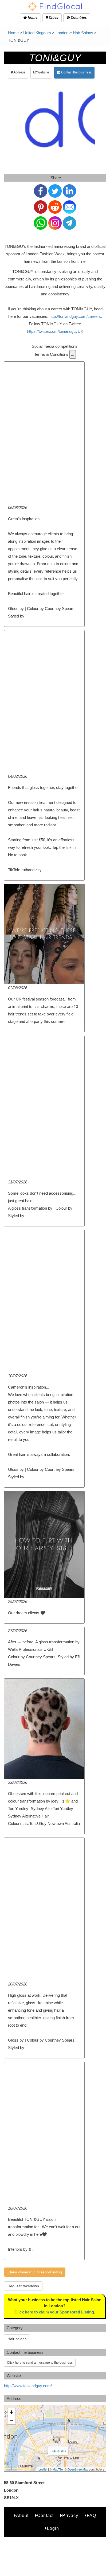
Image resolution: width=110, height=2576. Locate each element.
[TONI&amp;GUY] (57, 2440)
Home (32, 17)
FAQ (91, 2516)
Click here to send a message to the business (40, 2363)
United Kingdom (37, 33)
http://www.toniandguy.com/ (28, 2386)
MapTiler (58, 2469)
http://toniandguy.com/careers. (76, 316)
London (62, 33)
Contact (45, 2516)
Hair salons (17, 2339)
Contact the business (76, 72)
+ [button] (12, 2412)
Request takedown (23, 2286)
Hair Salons (83, 33)
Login (53, 2528)
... (73, 354)
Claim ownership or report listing (35, 2272)
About (22, 2516)
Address (19, 72)
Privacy (70, 2516)
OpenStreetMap (78, 2469)
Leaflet (43, 2469)
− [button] (12, 2420)
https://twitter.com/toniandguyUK (55, 331)
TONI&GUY (58, 2451)
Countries (78, 17)
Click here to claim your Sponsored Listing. (55, 2312)
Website (43, 72)
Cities (53, 17)
